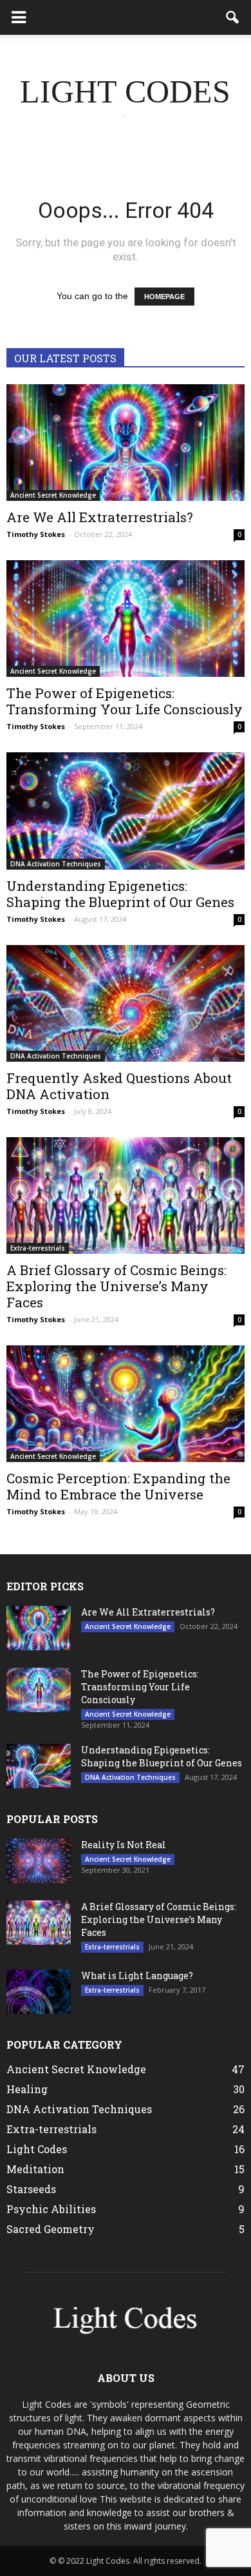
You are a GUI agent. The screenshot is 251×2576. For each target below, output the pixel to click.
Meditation (35, 2169)
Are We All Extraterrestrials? (100, 517)
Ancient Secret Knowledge (53, 495)
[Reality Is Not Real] (39, 1861)
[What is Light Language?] (39, 1992)
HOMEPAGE (164, 297)
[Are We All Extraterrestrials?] (126, 443)
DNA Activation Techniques (56, 864)
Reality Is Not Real (124, 1845)
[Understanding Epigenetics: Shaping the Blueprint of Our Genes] (126, 811)
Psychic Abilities (51, 2209)
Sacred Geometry (51, 2229)
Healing (27, 2089)
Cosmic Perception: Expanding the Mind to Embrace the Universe (118, 1486)
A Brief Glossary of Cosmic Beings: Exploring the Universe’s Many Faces (116, 1286)
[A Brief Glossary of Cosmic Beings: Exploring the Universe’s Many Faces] (126, 1195)
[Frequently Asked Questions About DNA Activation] (126, 1003)
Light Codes (37, 2149)
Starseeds (31, 2189)
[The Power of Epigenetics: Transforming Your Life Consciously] (126, 619)
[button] (233, 17)
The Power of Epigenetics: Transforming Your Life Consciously (125, 701)
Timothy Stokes (36, 534)
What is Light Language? (137, 1976)
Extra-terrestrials (38, 1248)
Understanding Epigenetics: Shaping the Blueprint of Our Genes (120, 894)
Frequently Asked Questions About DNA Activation (119, 1086)
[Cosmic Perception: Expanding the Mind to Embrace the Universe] (126, 1404)
